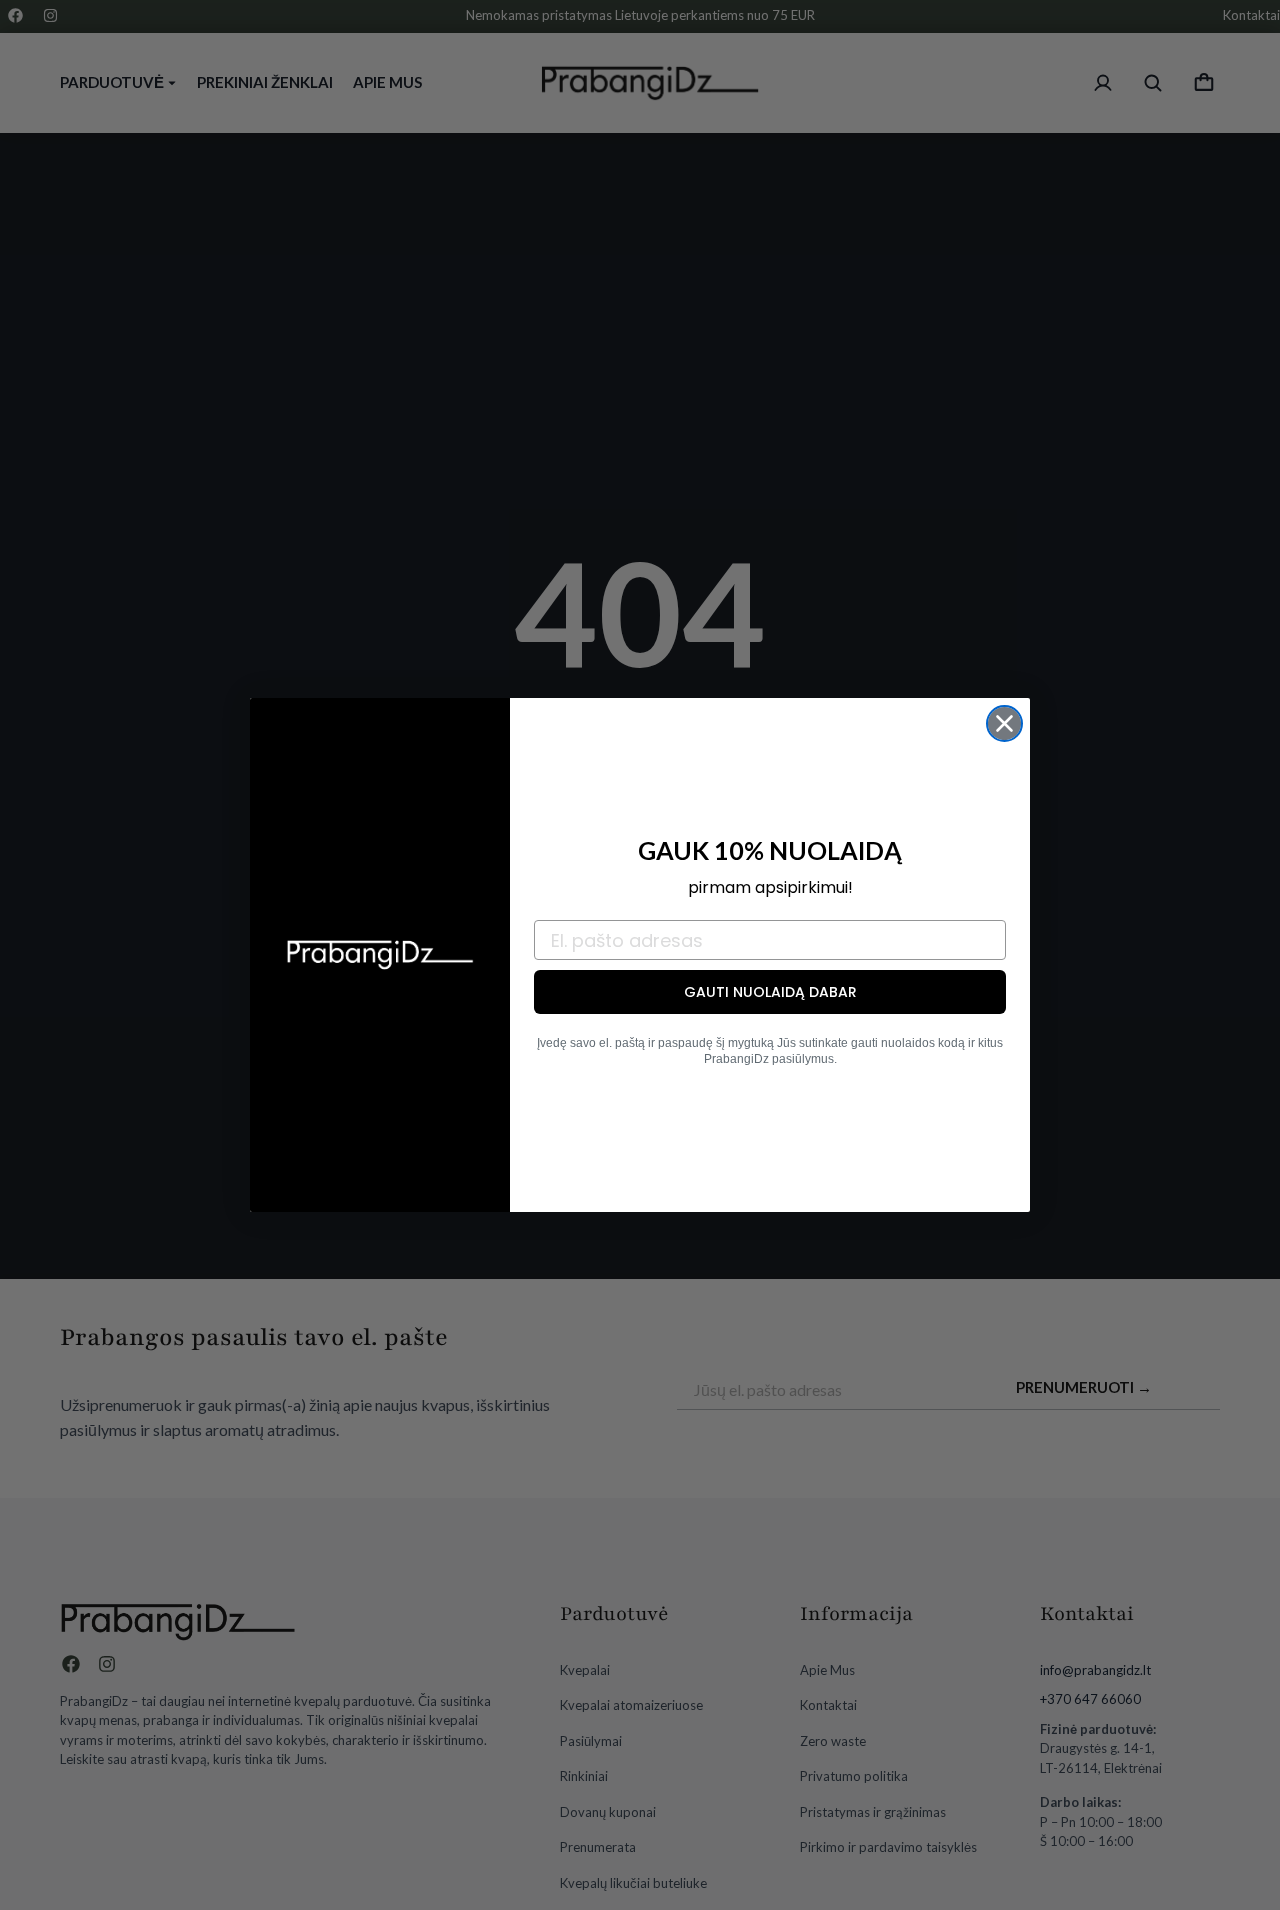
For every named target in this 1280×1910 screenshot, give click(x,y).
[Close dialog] (1004, 723)
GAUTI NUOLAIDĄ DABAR (770, 992)
